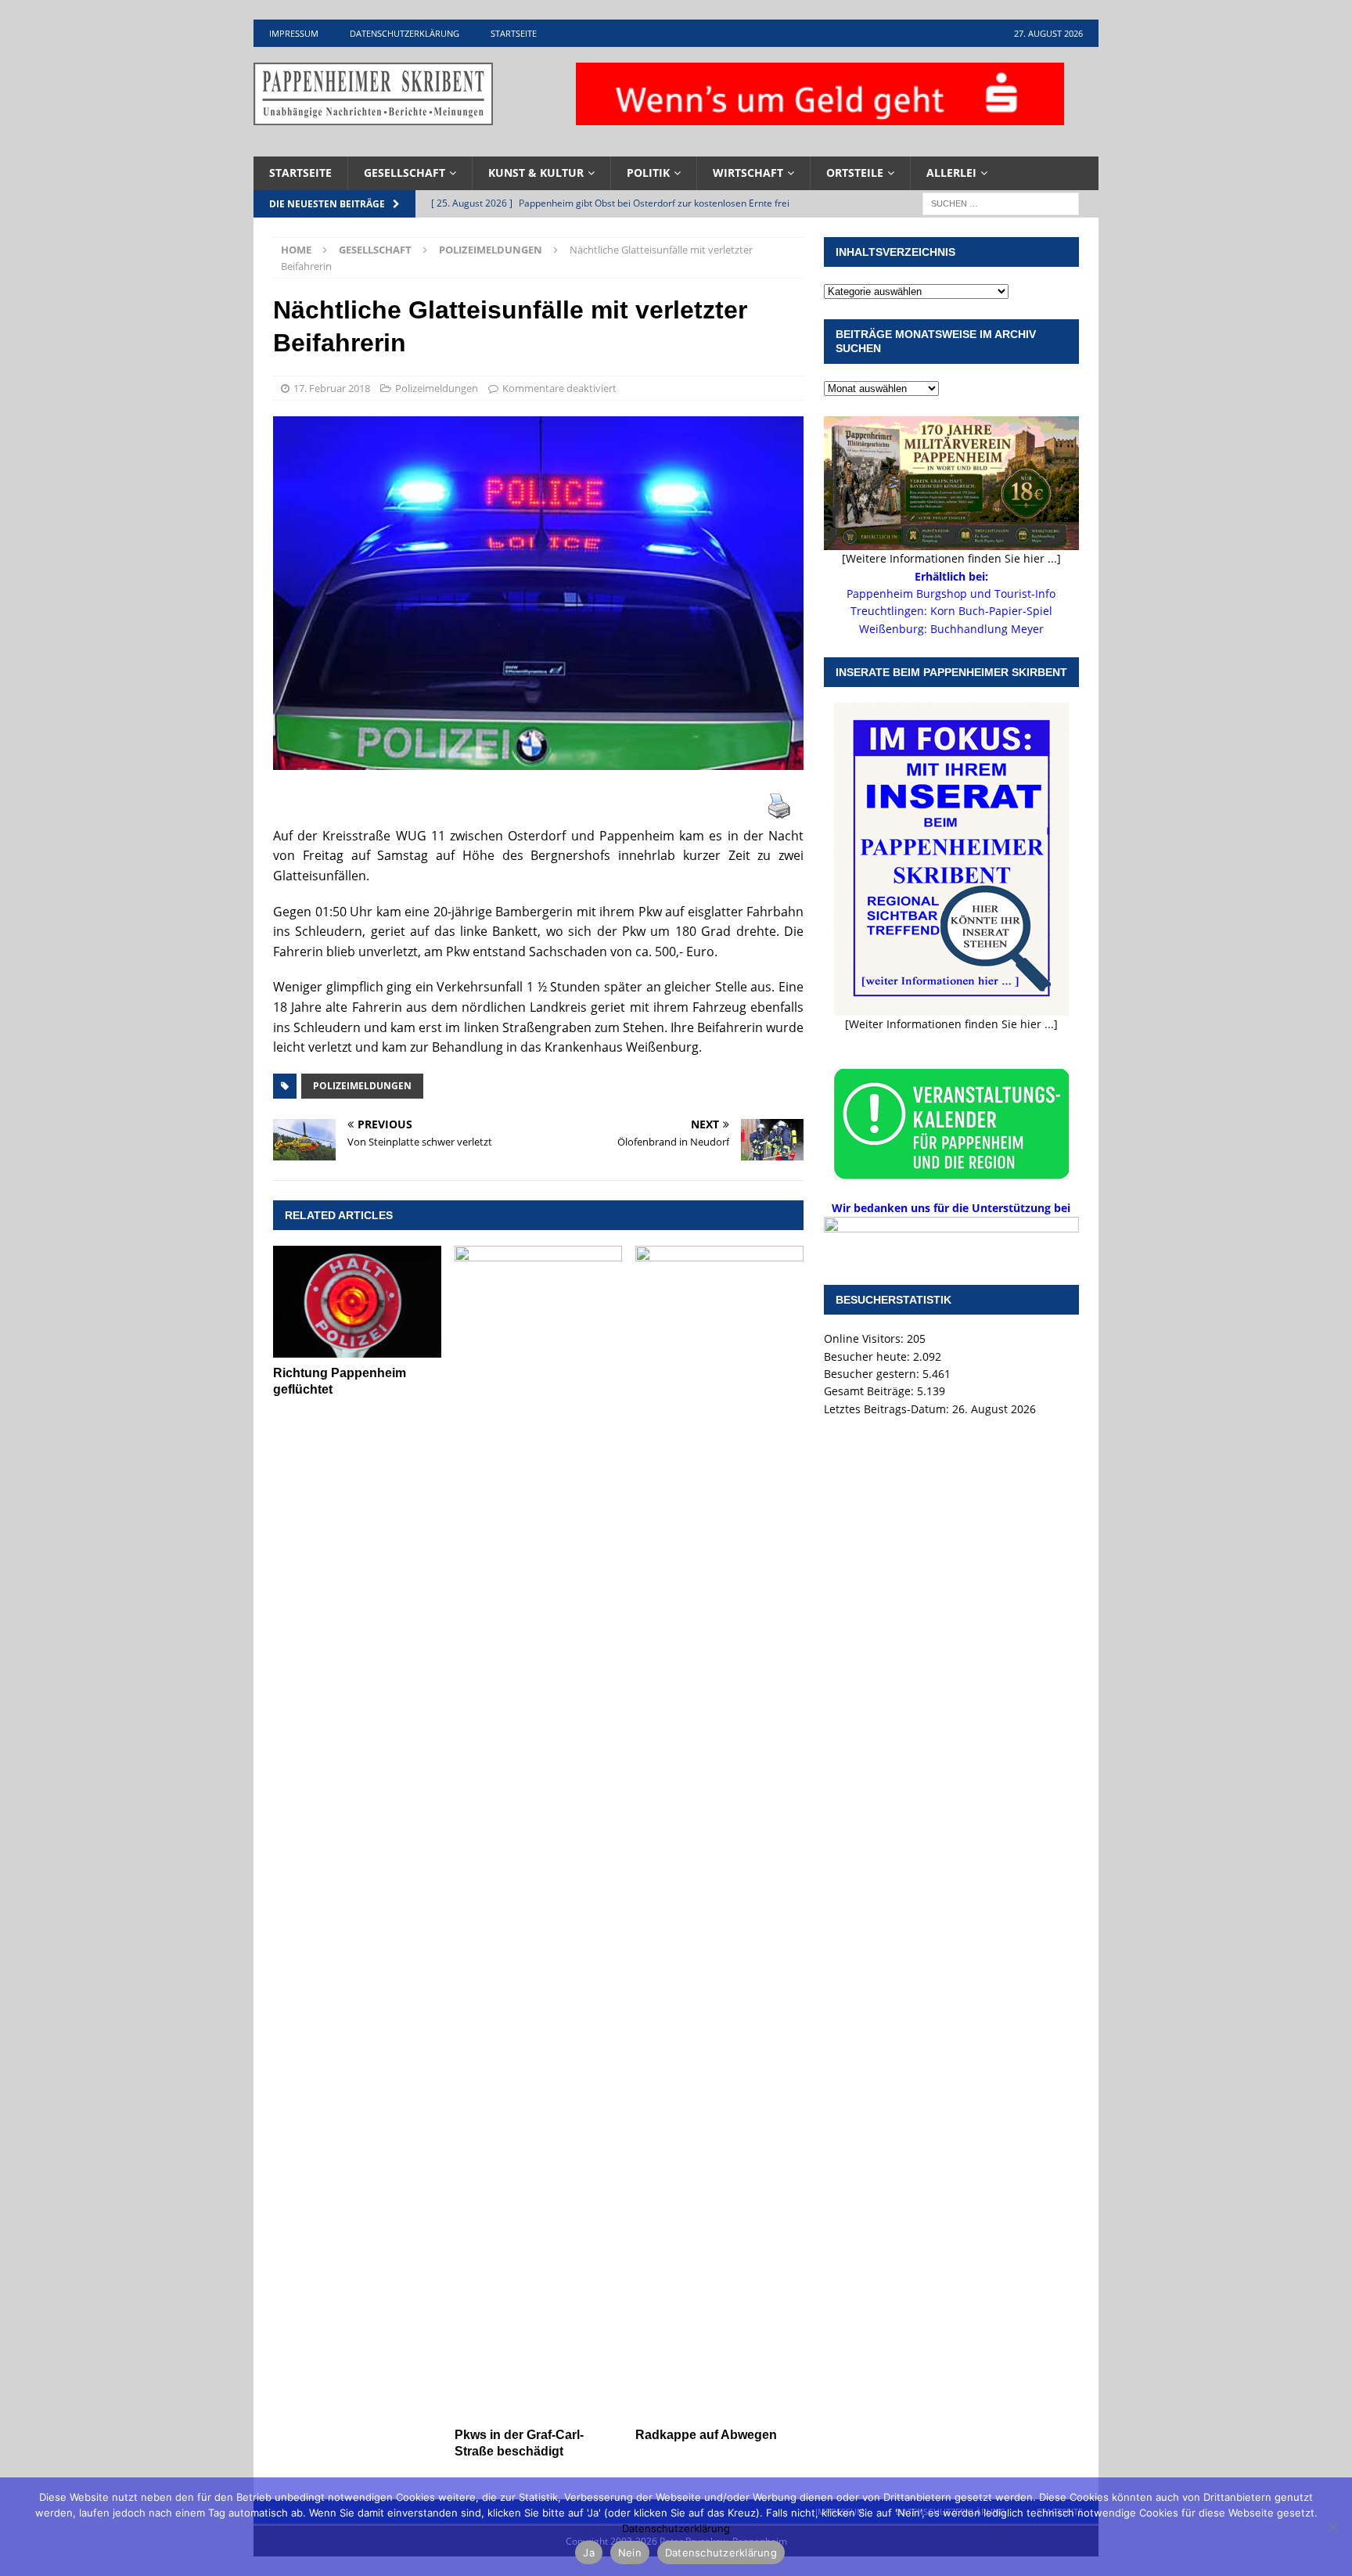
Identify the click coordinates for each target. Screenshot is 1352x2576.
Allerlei (951, 173)
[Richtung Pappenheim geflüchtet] (357, 1302)
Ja (589, 2553)
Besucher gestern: (873, 1374)
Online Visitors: (865, 1338)
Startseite (514, 33)
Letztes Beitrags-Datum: (888, 1409)
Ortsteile (855, 173)
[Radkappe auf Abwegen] (719, 1833)
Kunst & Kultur (536, 173)
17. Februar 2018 (332, 388)
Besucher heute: (868, 1356)
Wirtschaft (748, 173)
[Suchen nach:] (1001, 202)
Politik (648, 173)
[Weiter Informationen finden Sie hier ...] (951, 1024)
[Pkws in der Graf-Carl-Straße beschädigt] (539, 1833)
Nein (630, 2553)
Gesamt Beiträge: (870, 1391)
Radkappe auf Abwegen (706, 2435)
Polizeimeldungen (437, 388)
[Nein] (1332, 2527)
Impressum (294, 33)
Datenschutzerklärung (405, 33)
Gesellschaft (405, 173)
